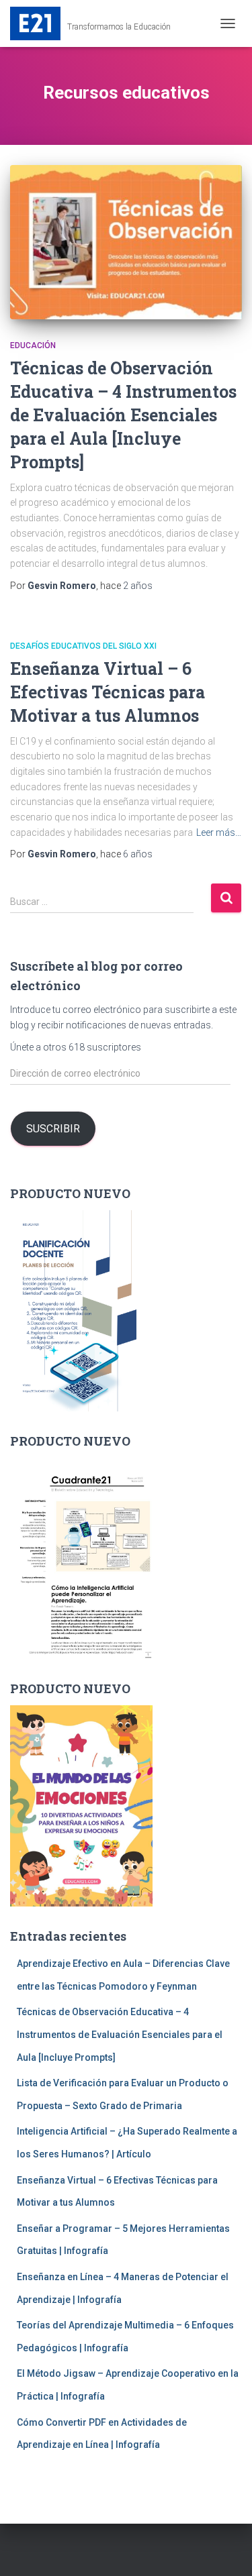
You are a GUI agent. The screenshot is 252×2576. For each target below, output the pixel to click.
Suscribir (53, 1129)
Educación (33, 345)
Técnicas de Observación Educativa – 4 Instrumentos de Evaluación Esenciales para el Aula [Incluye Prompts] (123, 415)
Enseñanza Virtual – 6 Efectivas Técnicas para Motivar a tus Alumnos (108, 692)
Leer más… (219, 833)
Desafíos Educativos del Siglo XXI (83, 646)
